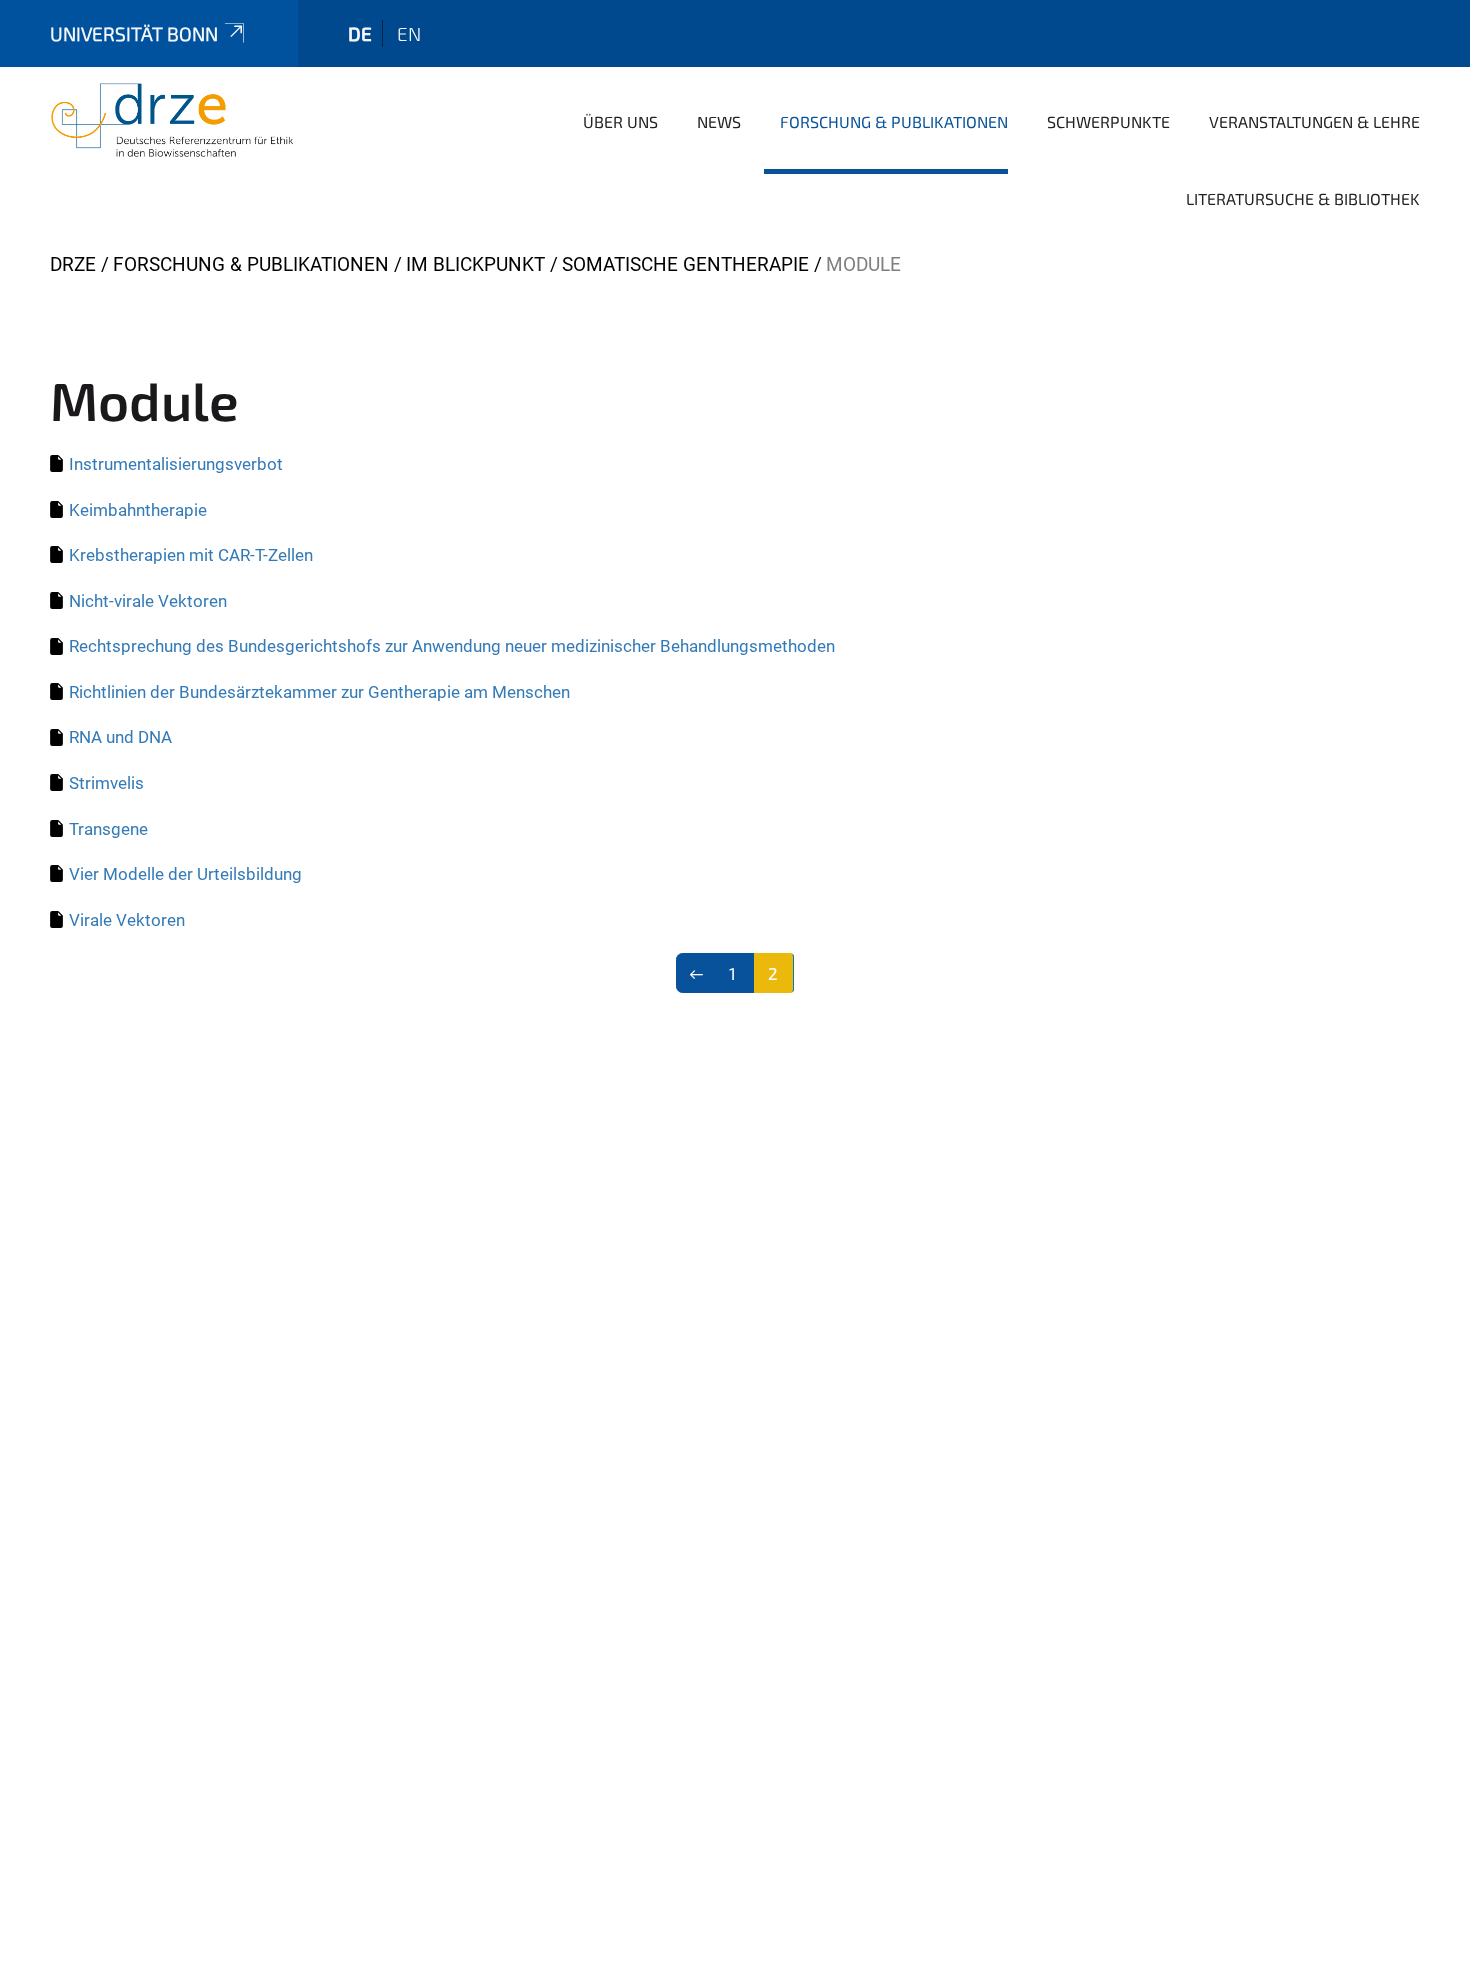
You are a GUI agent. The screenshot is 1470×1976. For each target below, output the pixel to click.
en (409, 33)
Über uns (620, 121)
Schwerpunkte (1108, 121)
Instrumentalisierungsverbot (176, 464)
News (719, 121)
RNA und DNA (120, 737)
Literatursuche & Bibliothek (1303, 198)
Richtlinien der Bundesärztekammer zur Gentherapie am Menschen (319, 692)
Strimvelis (106, 783)
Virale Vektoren (127, 920)
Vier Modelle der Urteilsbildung (185, 874)
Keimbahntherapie (138, 510)
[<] (696, 973)
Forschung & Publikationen (894, 121)
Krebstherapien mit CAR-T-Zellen (191, 555)
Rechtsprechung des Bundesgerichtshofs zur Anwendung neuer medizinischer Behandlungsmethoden (452, 646)
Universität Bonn (134, 33)
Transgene (108, 829)
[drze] (172, 120)
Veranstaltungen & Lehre (1314, 121)
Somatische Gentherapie (685, 264)
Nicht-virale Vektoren (148, 601)
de (360, 33)
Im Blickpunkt (475, 264)
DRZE (73, 264)
